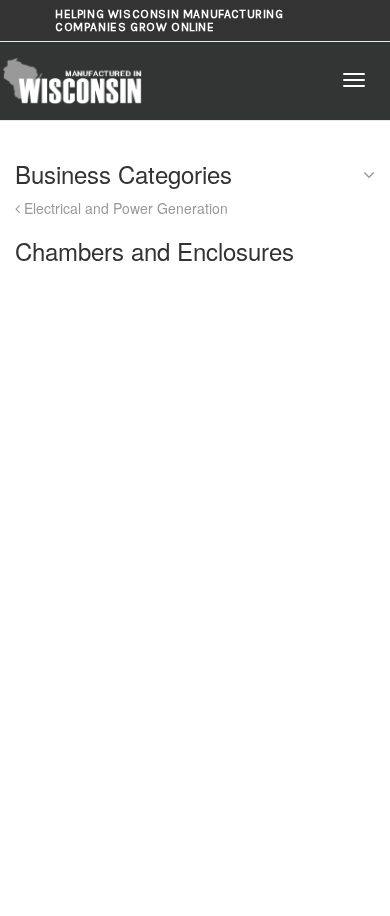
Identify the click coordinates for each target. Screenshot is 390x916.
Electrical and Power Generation (124, 208)
